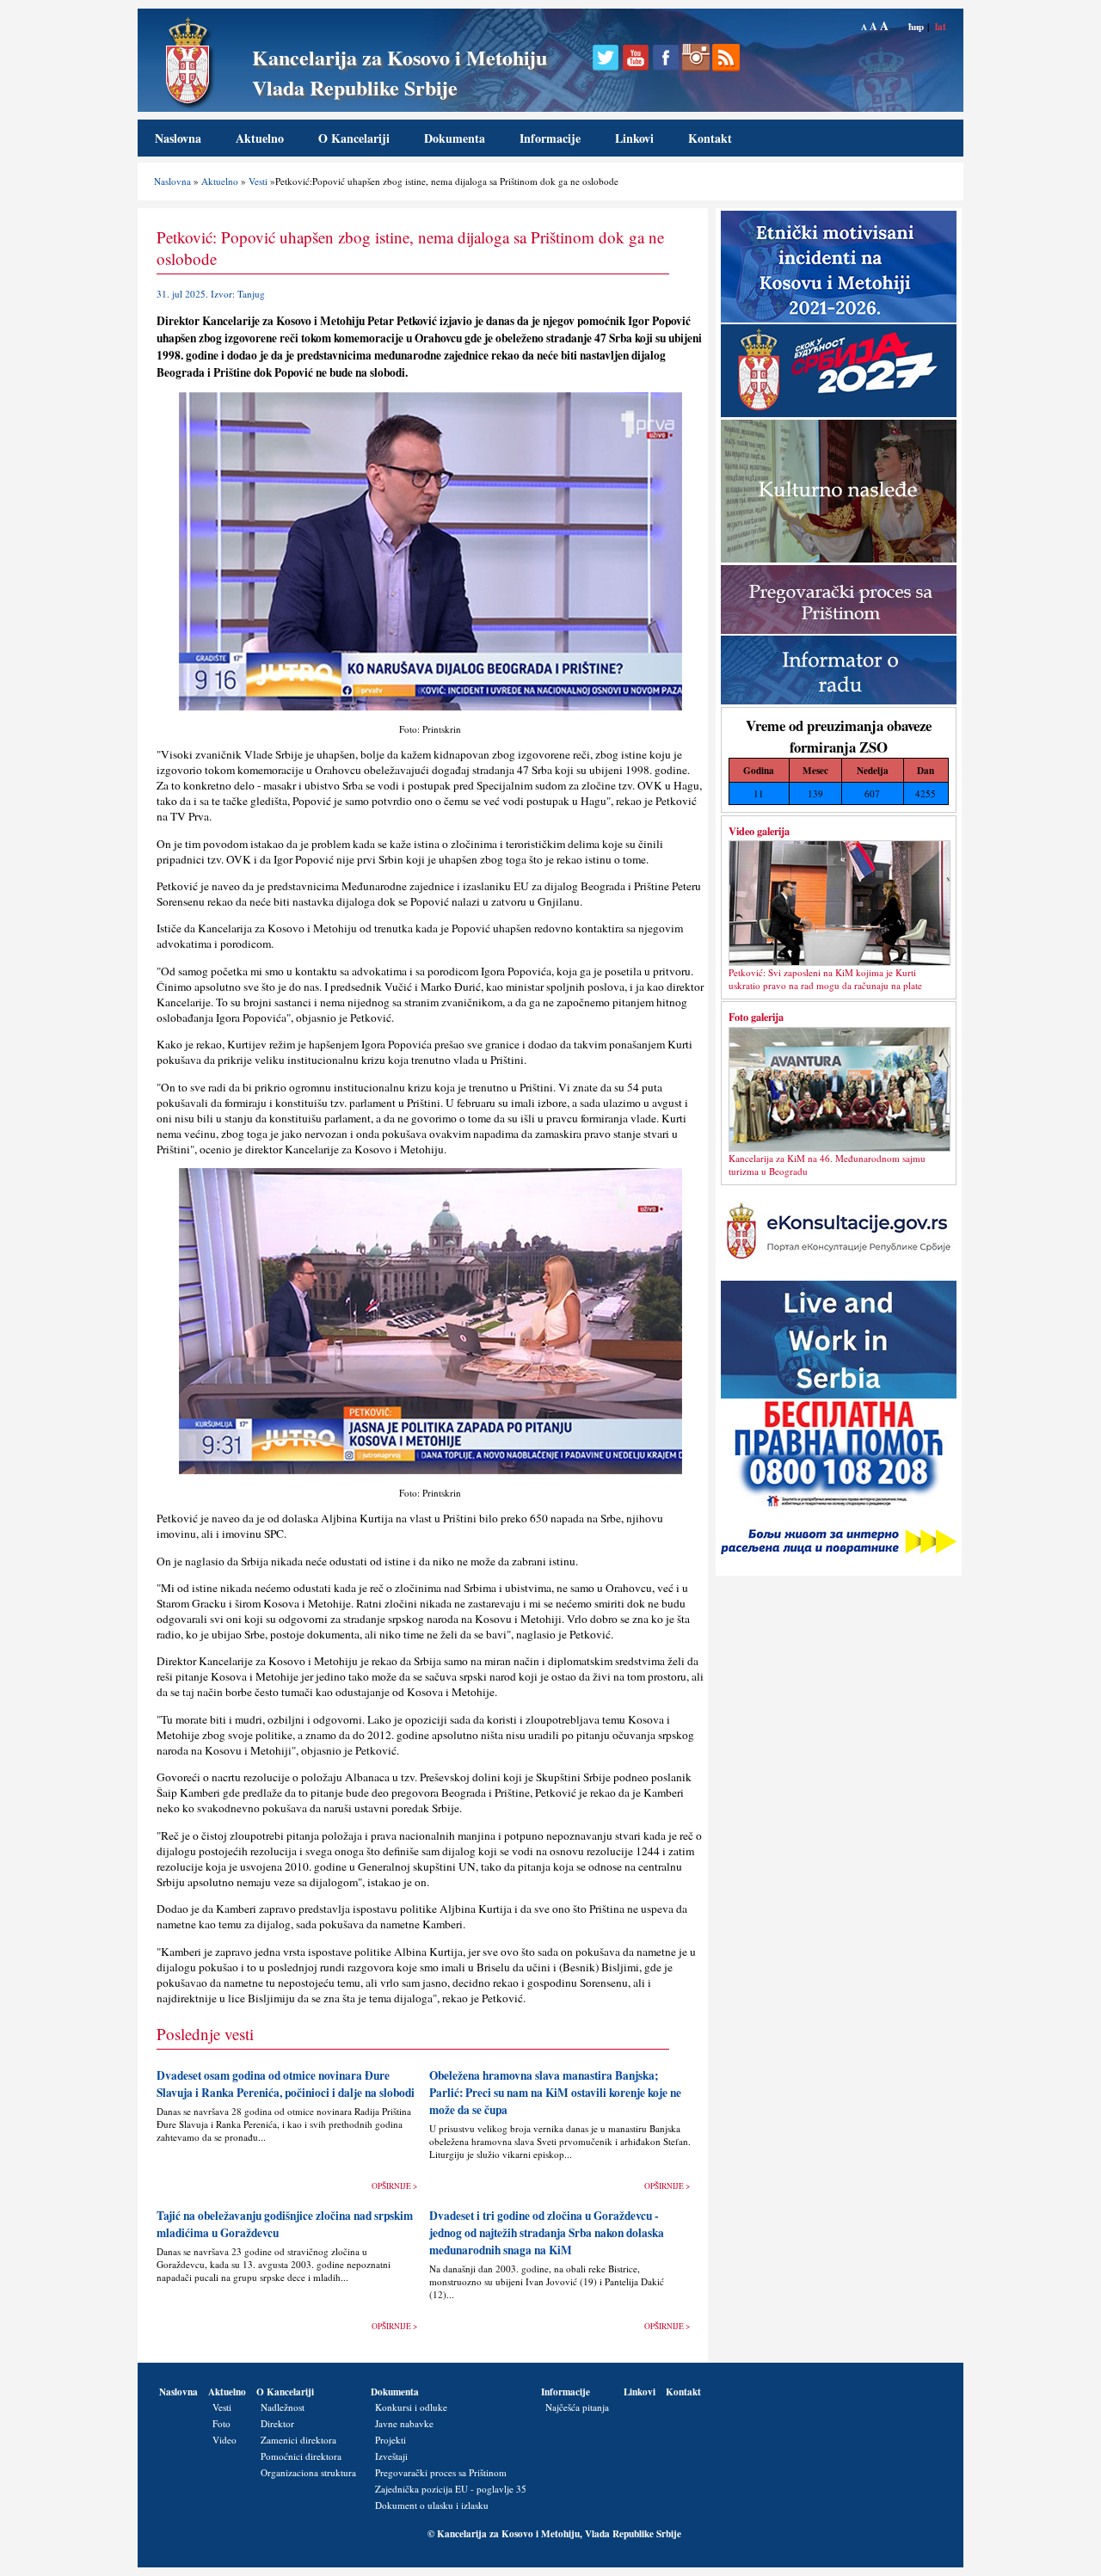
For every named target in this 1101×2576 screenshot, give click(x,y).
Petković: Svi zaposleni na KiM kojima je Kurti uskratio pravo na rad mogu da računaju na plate (825, 979)
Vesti (258, 181)
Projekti (391, 2440)
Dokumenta (455, 138)
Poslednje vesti (205, 2034)
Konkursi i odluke (411, 2407)
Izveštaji (391, 2456)
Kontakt (710, 138)
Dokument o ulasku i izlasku (432, 2505)
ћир (916, 26)
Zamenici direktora (298, 2440)
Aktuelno (260, 138)
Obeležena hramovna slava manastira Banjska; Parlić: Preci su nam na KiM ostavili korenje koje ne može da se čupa (555, 2093)
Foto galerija (756, 1017)
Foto (221, 2423)
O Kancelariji (354, 138)
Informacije (550, 138)
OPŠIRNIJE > (394, 2186)
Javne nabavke (404, 2423)
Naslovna (178, 138)
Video (225, 2440)
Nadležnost (283, 2407)
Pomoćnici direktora (301, 2456)
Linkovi (634, 138)
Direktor (277, 2423)
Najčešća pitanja (577, 2407)
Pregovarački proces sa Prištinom (441, 2472)
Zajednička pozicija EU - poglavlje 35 (451, 2489)
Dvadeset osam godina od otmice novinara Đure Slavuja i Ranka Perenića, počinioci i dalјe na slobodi (286, 2084)
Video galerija (759, 831)
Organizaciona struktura (308, 2472)
